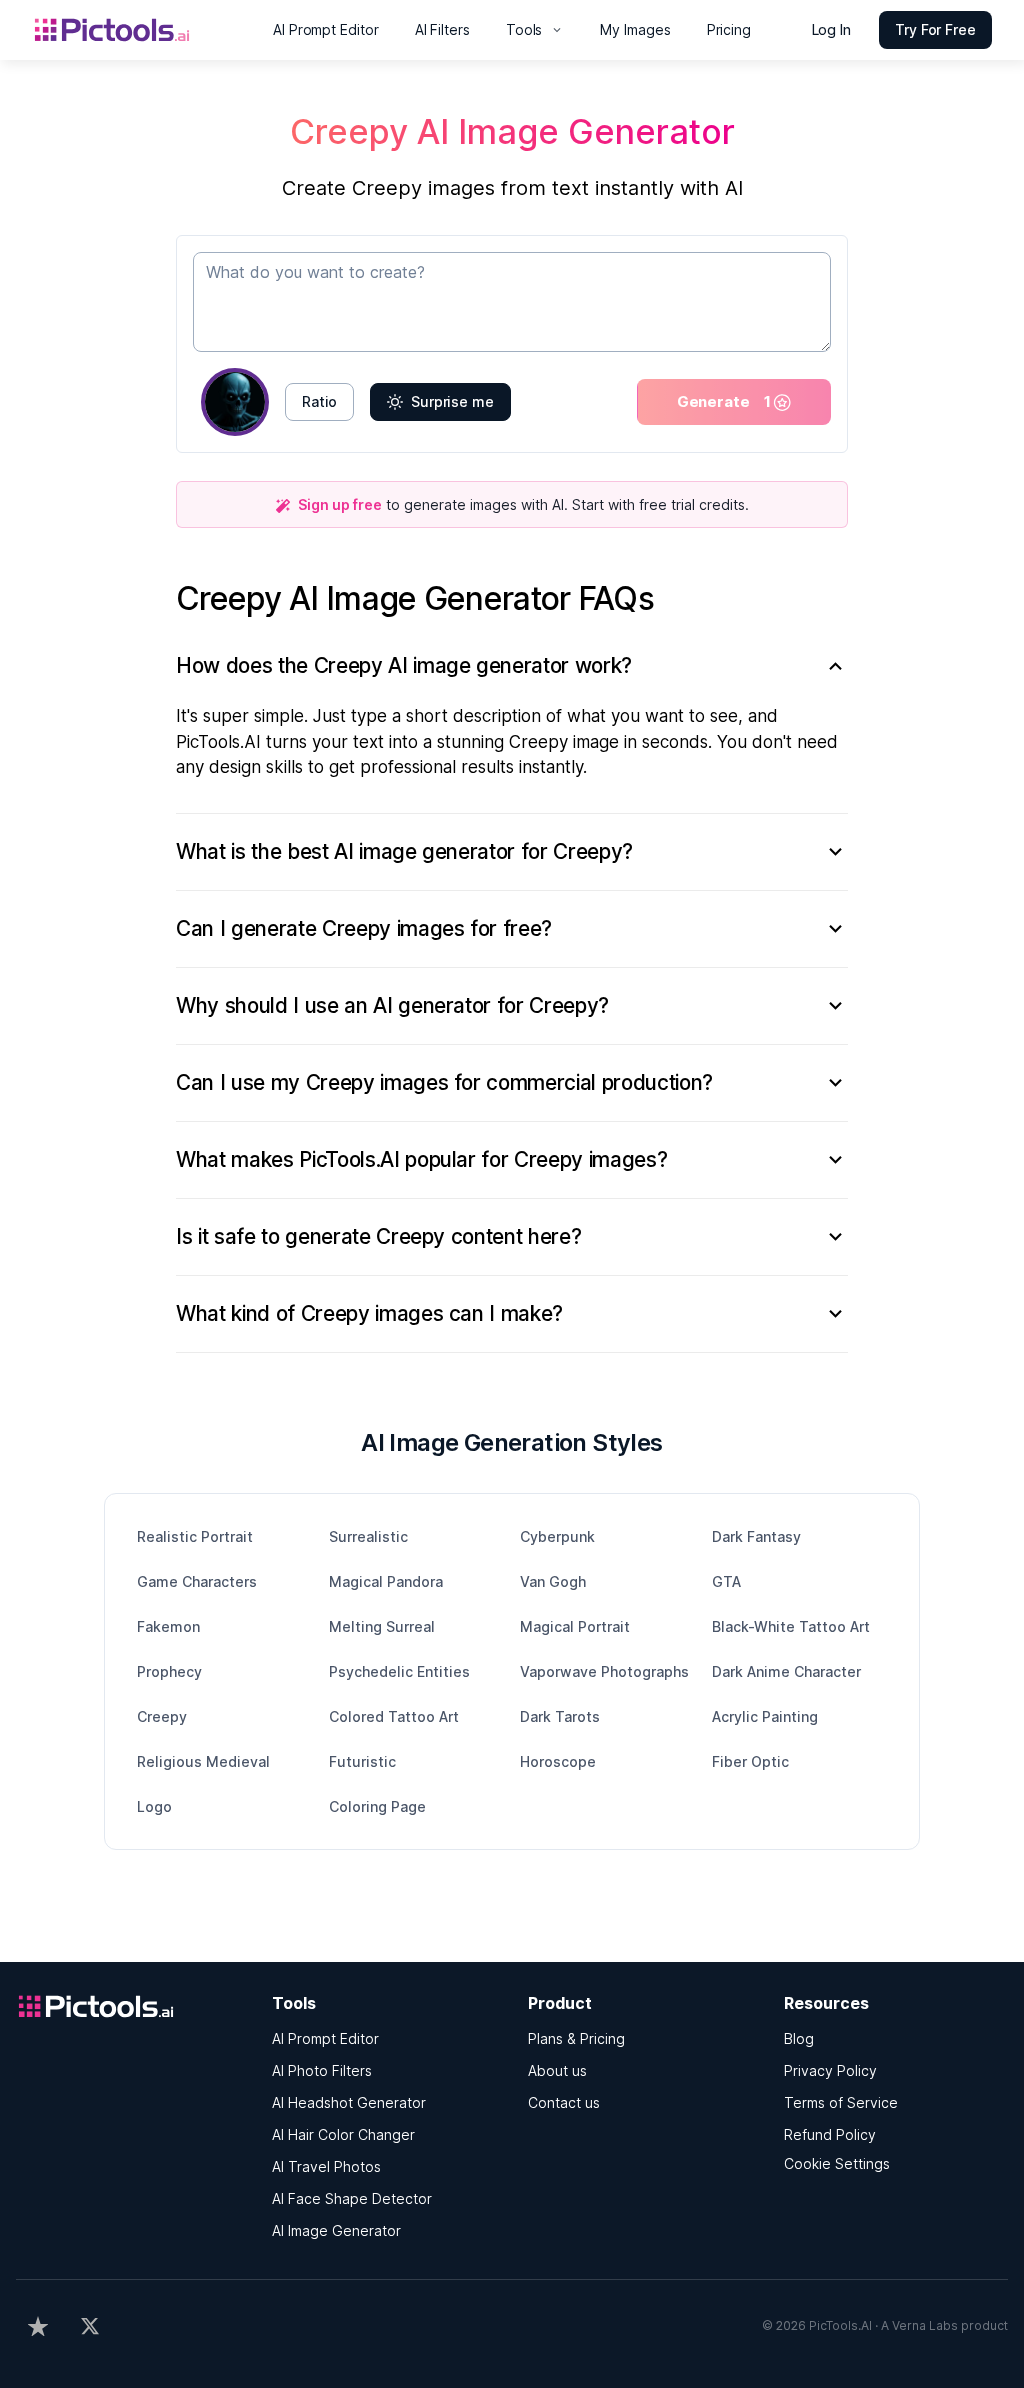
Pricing (729, 29)
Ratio (319, 401)
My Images (635, 29)
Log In (832, 29)
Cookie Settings (837, 2163)
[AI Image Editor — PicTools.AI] (140, 29)
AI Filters (442, 29)
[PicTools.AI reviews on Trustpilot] (38, 2326)
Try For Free (935, 29)
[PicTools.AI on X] (90, 2326)
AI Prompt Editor (326, 29)
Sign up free (340, 504)
